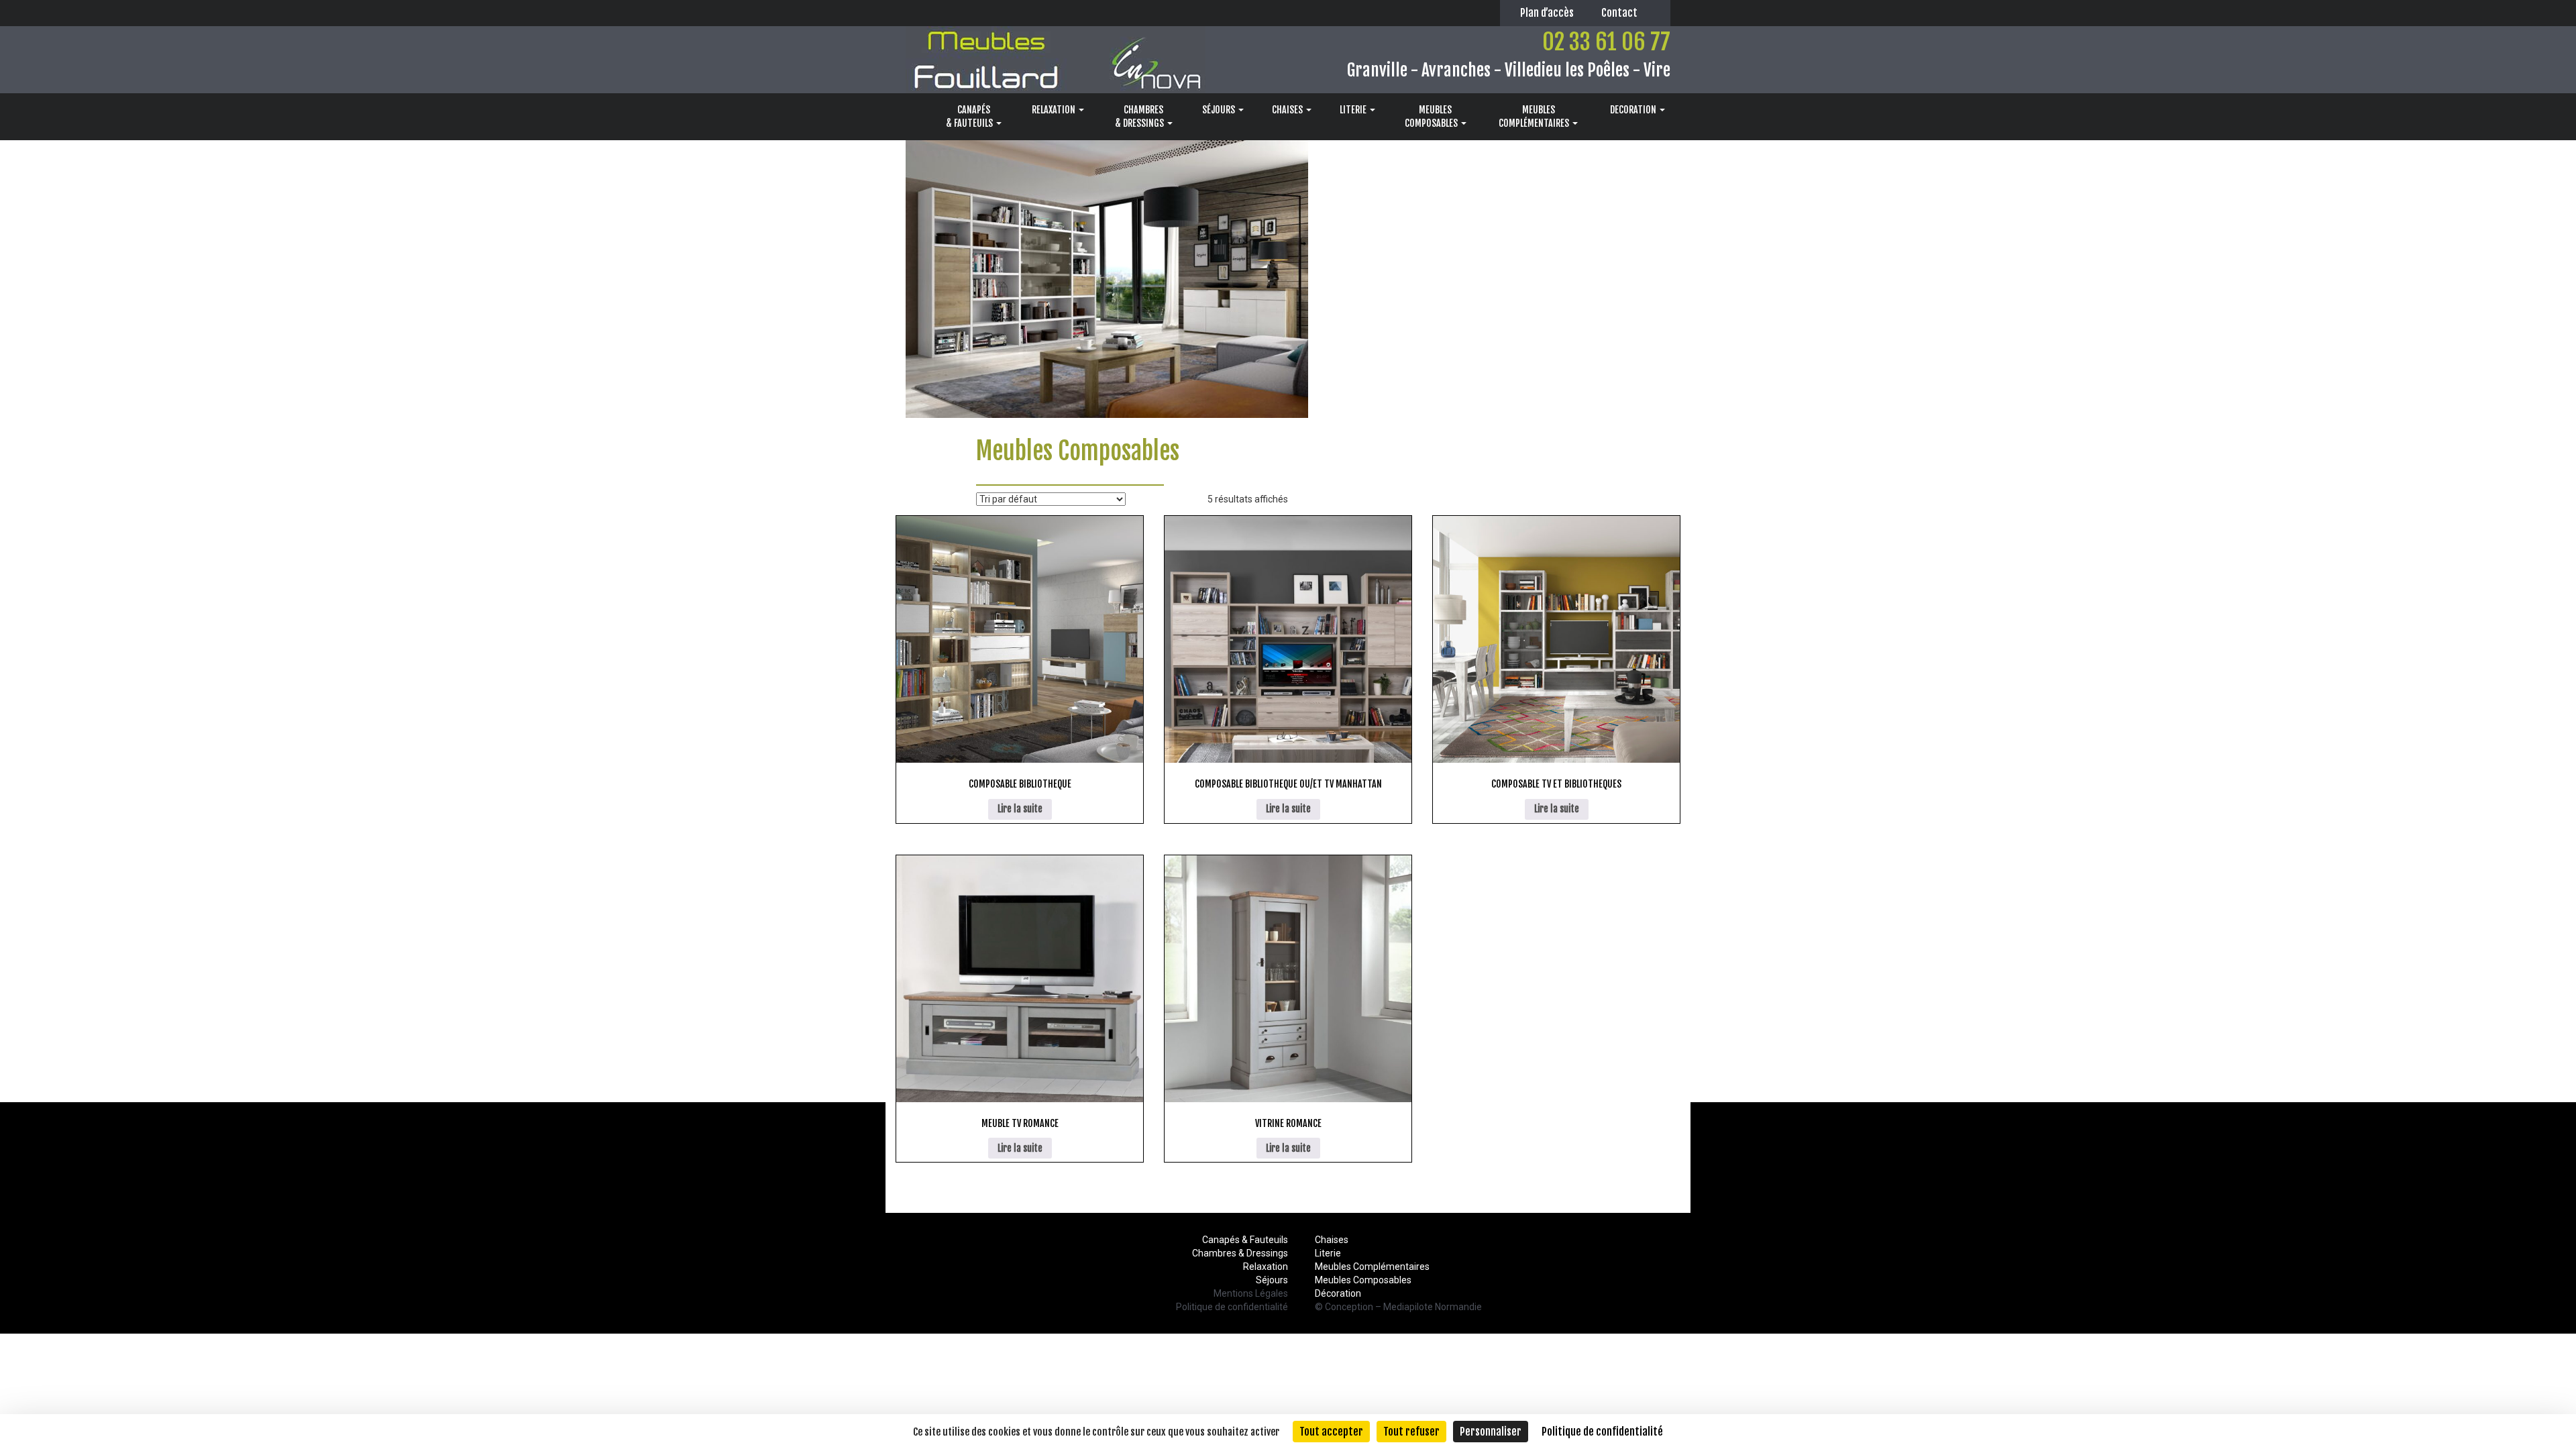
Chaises (1332, 1240)
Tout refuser (1411, 1432)
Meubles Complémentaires (1372, 1267)
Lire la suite (1020, 809)
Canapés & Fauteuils (1245, 1240)
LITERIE (1354, 110)
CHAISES (1288, 110)
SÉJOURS (1220, 110)
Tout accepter (1331, 1432)
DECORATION (1634, 110)
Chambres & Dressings (1240, 1253)
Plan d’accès (1547, 13)
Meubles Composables (1363, 1280)
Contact (1619, 13)
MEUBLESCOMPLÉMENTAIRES (1535, 116)
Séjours (1272, 1280)
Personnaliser (1491, 1432)
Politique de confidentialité (1232, 1307)
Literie (1328, 1253)
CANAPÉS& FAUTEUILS (970, 116)
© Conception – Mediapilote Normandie (1398, 1307)
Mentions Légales (1251, 1293)
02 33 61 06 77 (1606, 42)
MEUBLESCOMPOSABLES (1432, 116)
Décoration (1338, 1293)
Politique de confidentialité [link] (1602, 1432)
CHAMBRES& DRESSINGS (1140, 116)
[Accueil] (913, 117)
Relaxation (1266, 1267)
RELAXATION (1055, 110)
